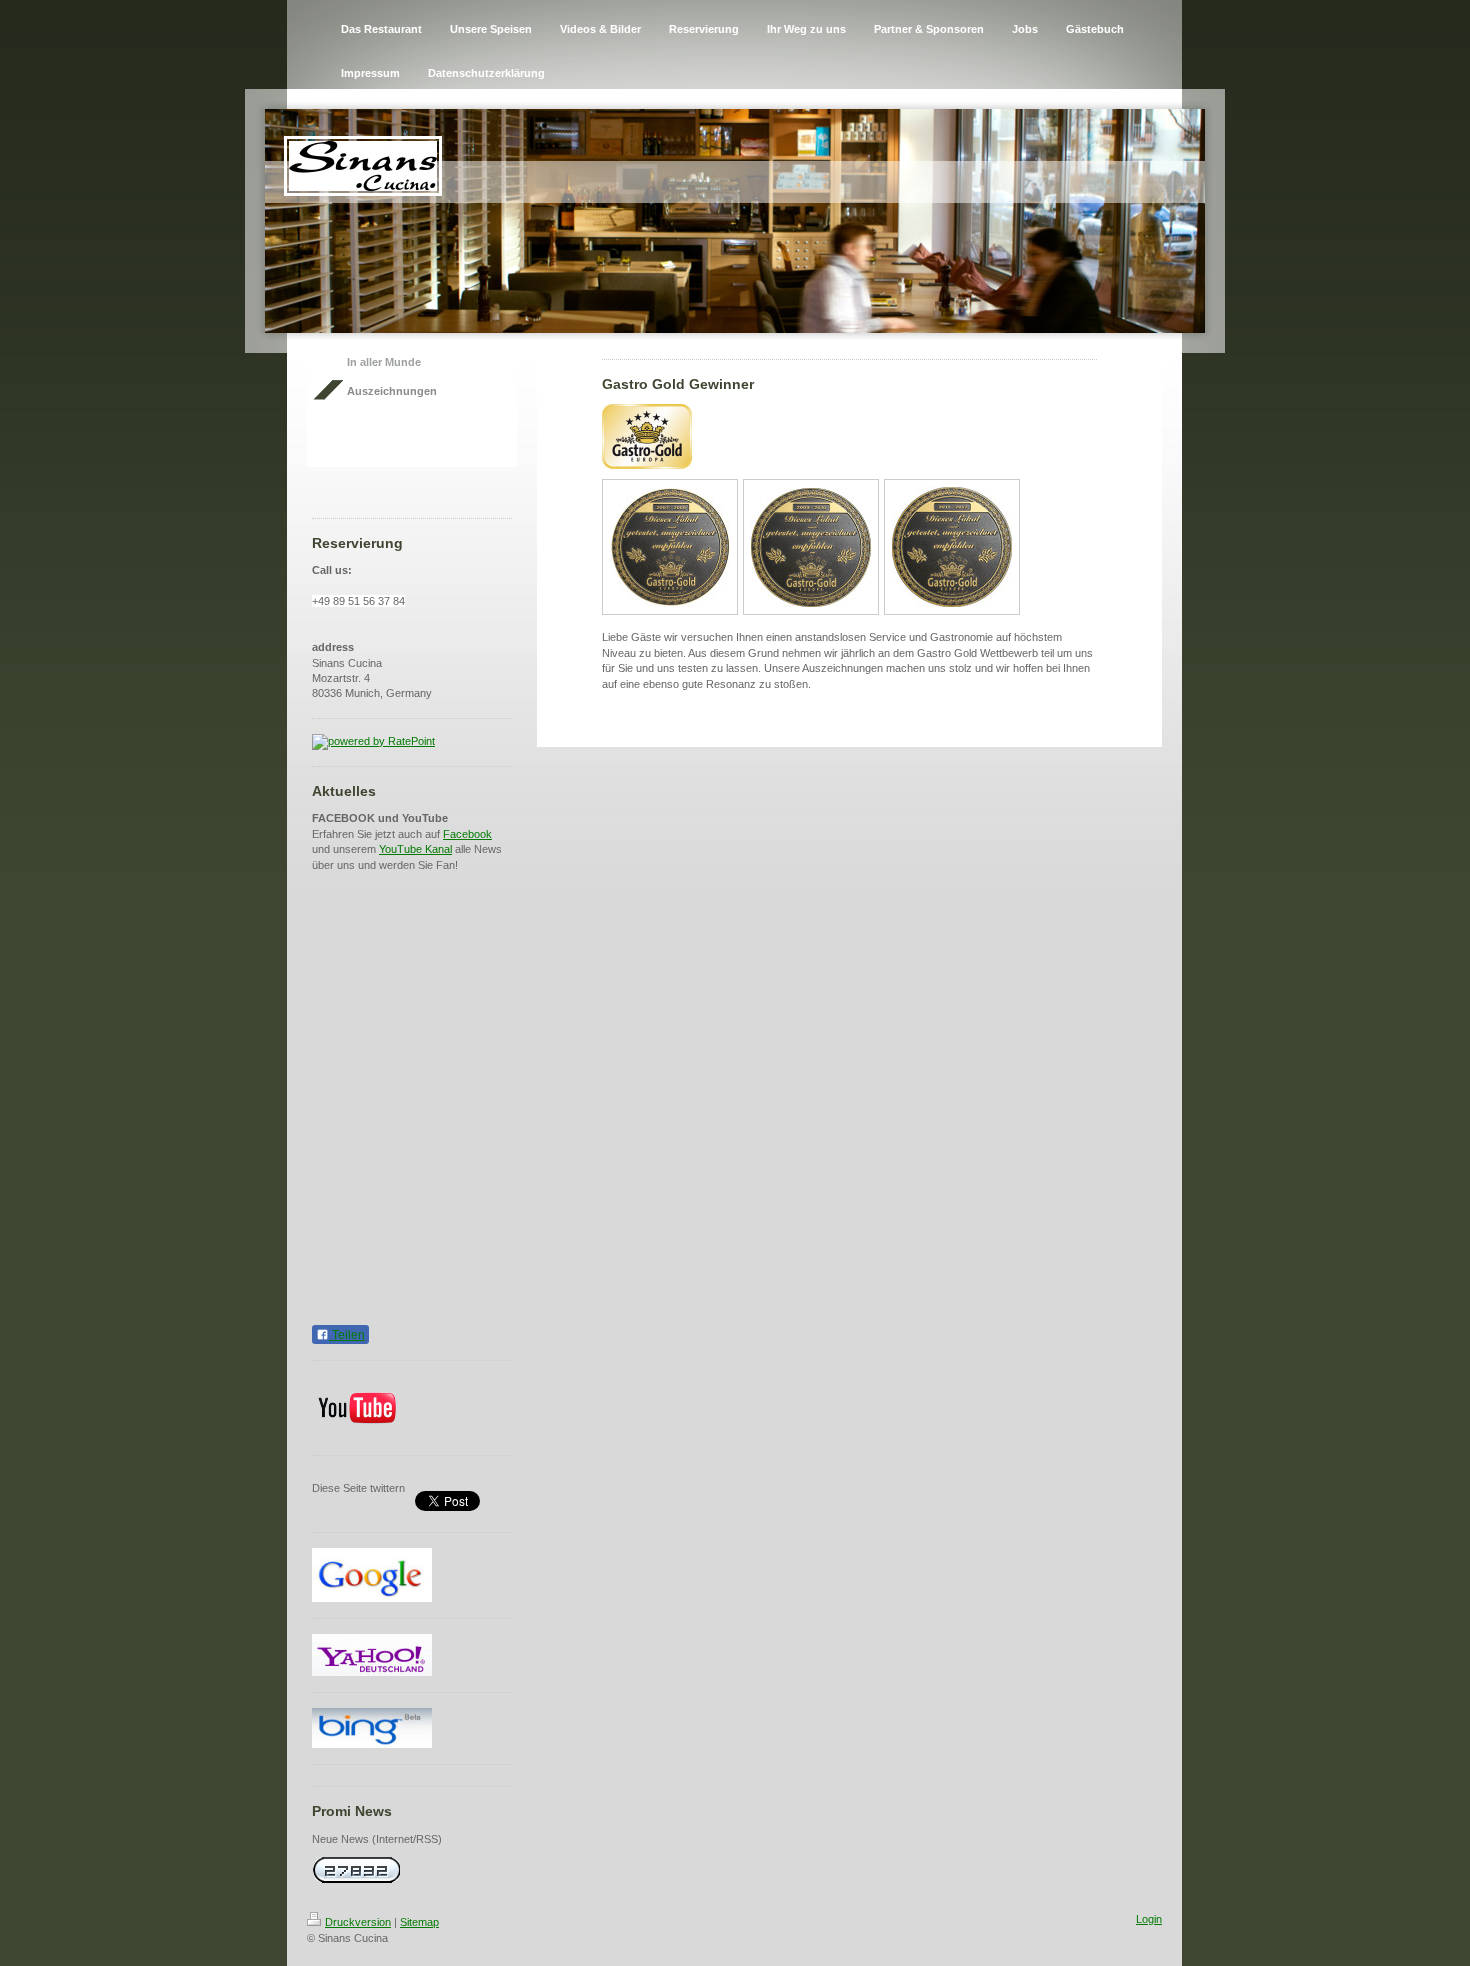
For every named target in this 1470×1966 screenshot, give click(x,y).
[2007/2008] (670, 547)
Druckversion (358, 1922)
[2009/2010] (811, 547)
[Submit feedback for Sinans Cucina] (412, 742)
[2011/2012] (952, 547)
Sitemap (419, 1922)
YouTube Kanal (415, 849)
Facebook (467, 834)
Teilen (347, 1335)
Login (1149, 1919)
